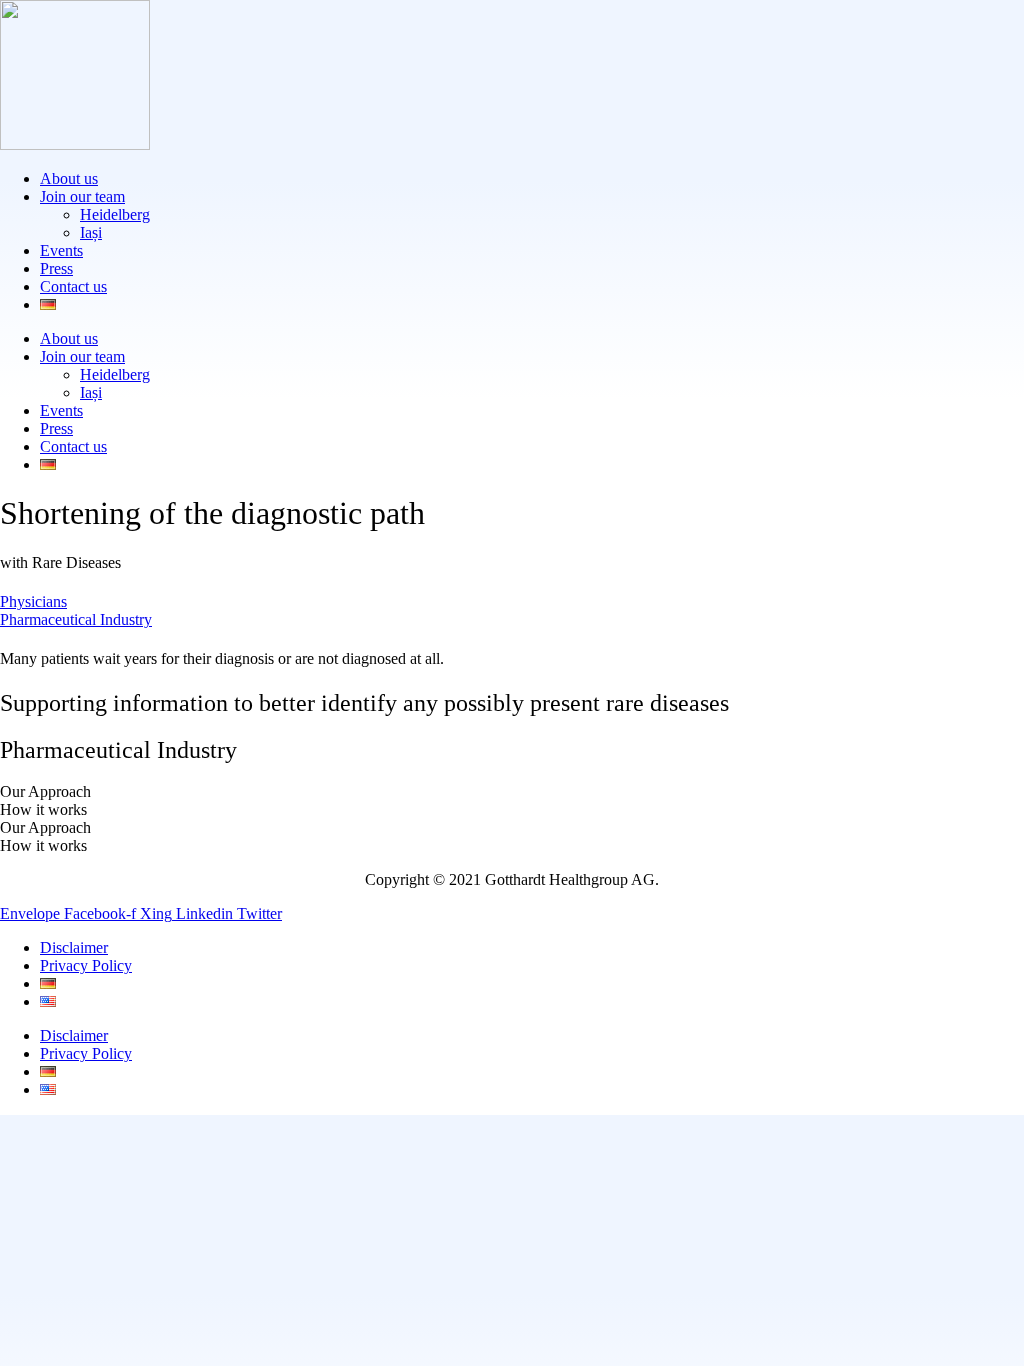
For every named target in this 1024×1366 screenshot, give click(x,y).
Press (56, 268)
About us (69, 178)
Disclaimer (74, 947)
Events (61, 250)
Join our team (82, 196)
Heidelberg (115, 214)
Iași (91, 232)
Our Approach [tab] (45, 791)
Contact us (73, 286)
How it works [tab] (43, 809)
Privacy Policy (86, 965)
